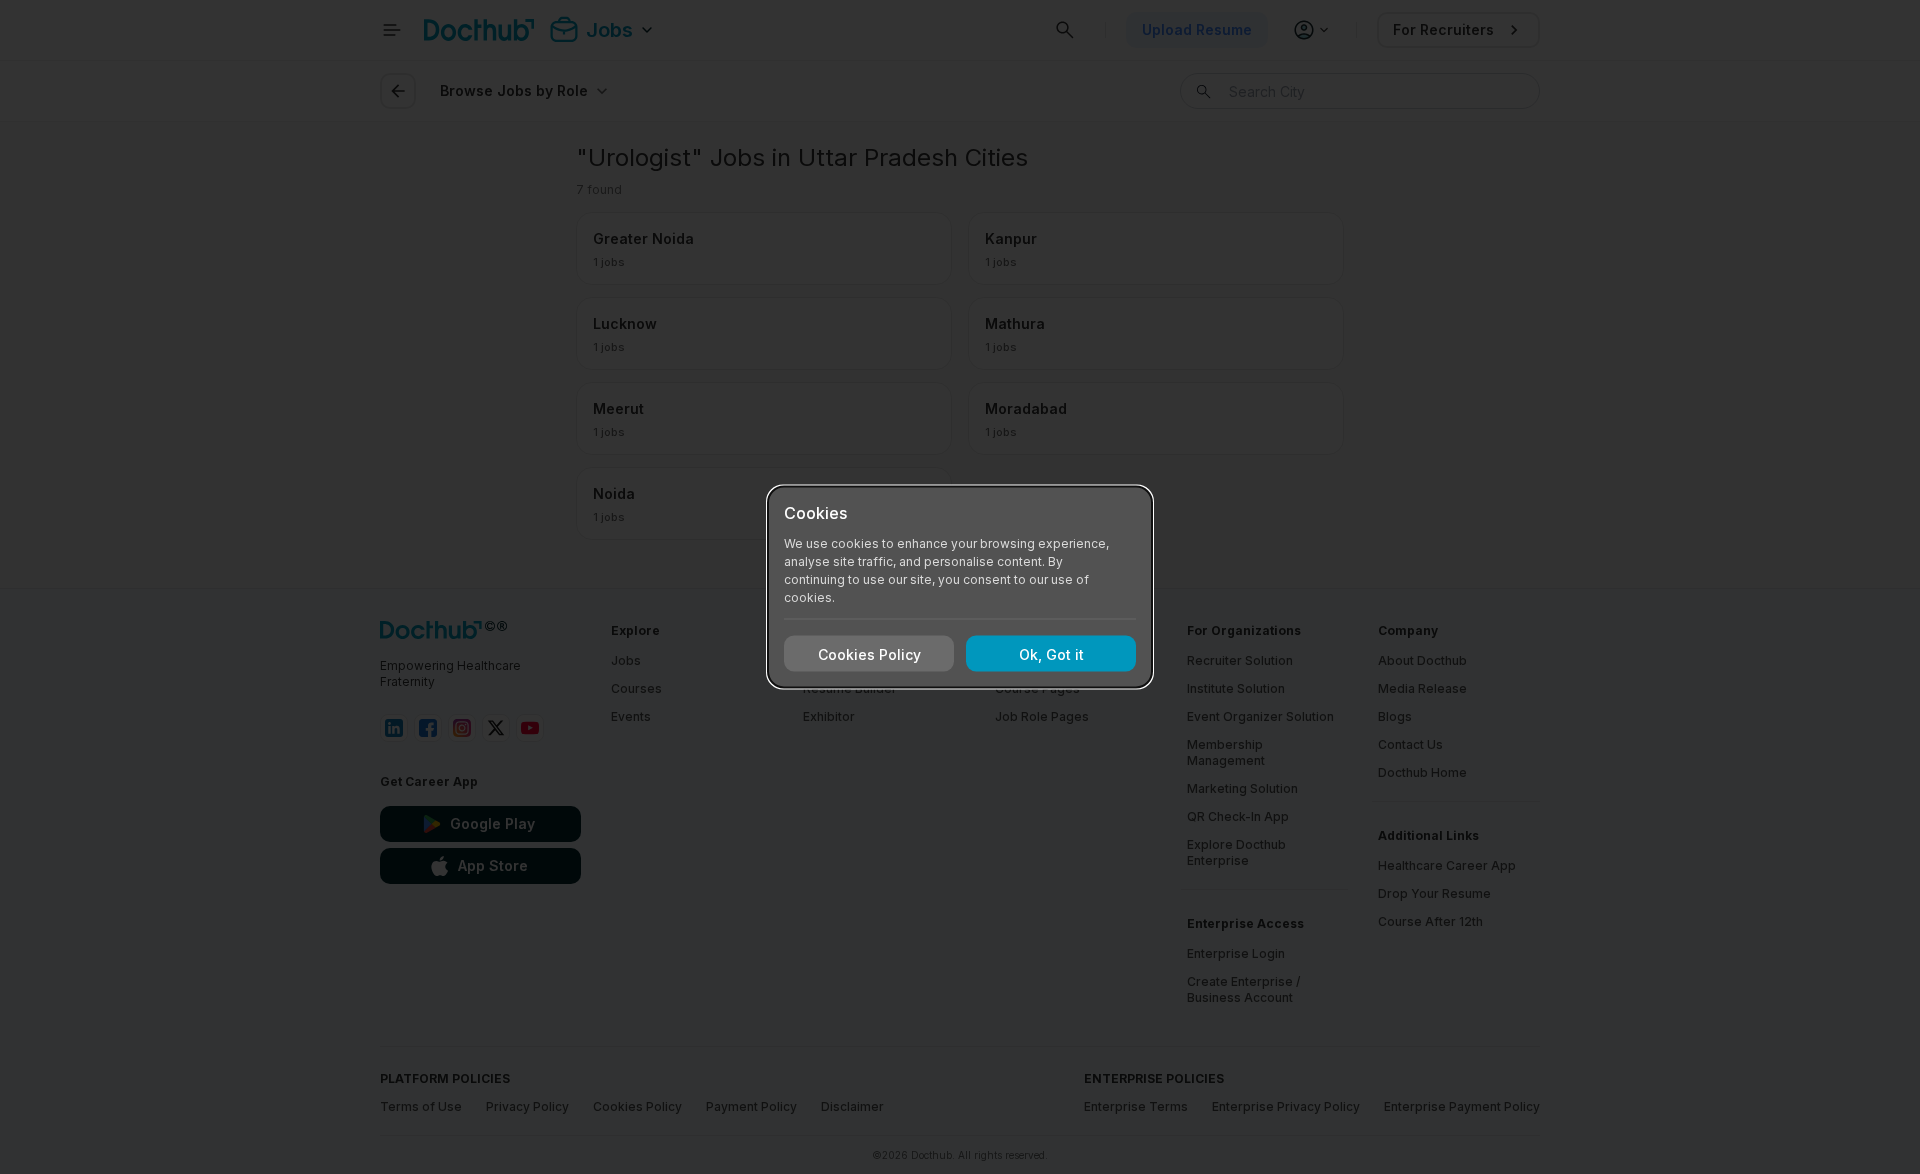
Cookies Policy (869, 653)
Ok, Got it (1051, 653)
